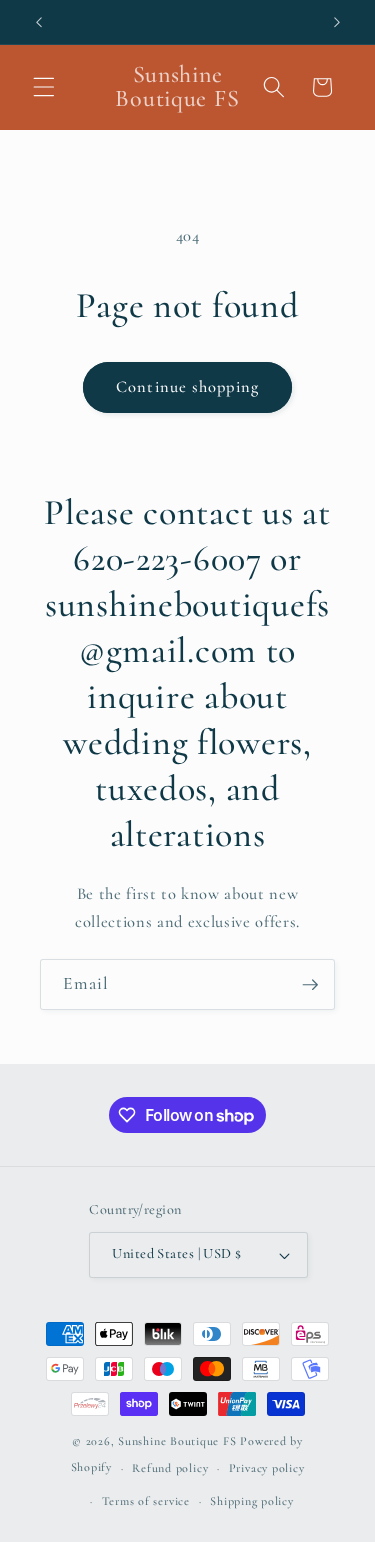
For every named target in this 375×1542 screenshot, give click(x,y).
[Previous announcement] (39, 22)
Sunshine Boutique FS (177, 1441)
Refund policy (170, 1468)
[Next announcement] (337, 22)
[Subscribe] (310, 985)
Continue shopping (187, 387)
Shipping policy (252, 1501)
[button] (44, 87)
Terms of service (146, 1501)
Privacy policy (267, 1468)
